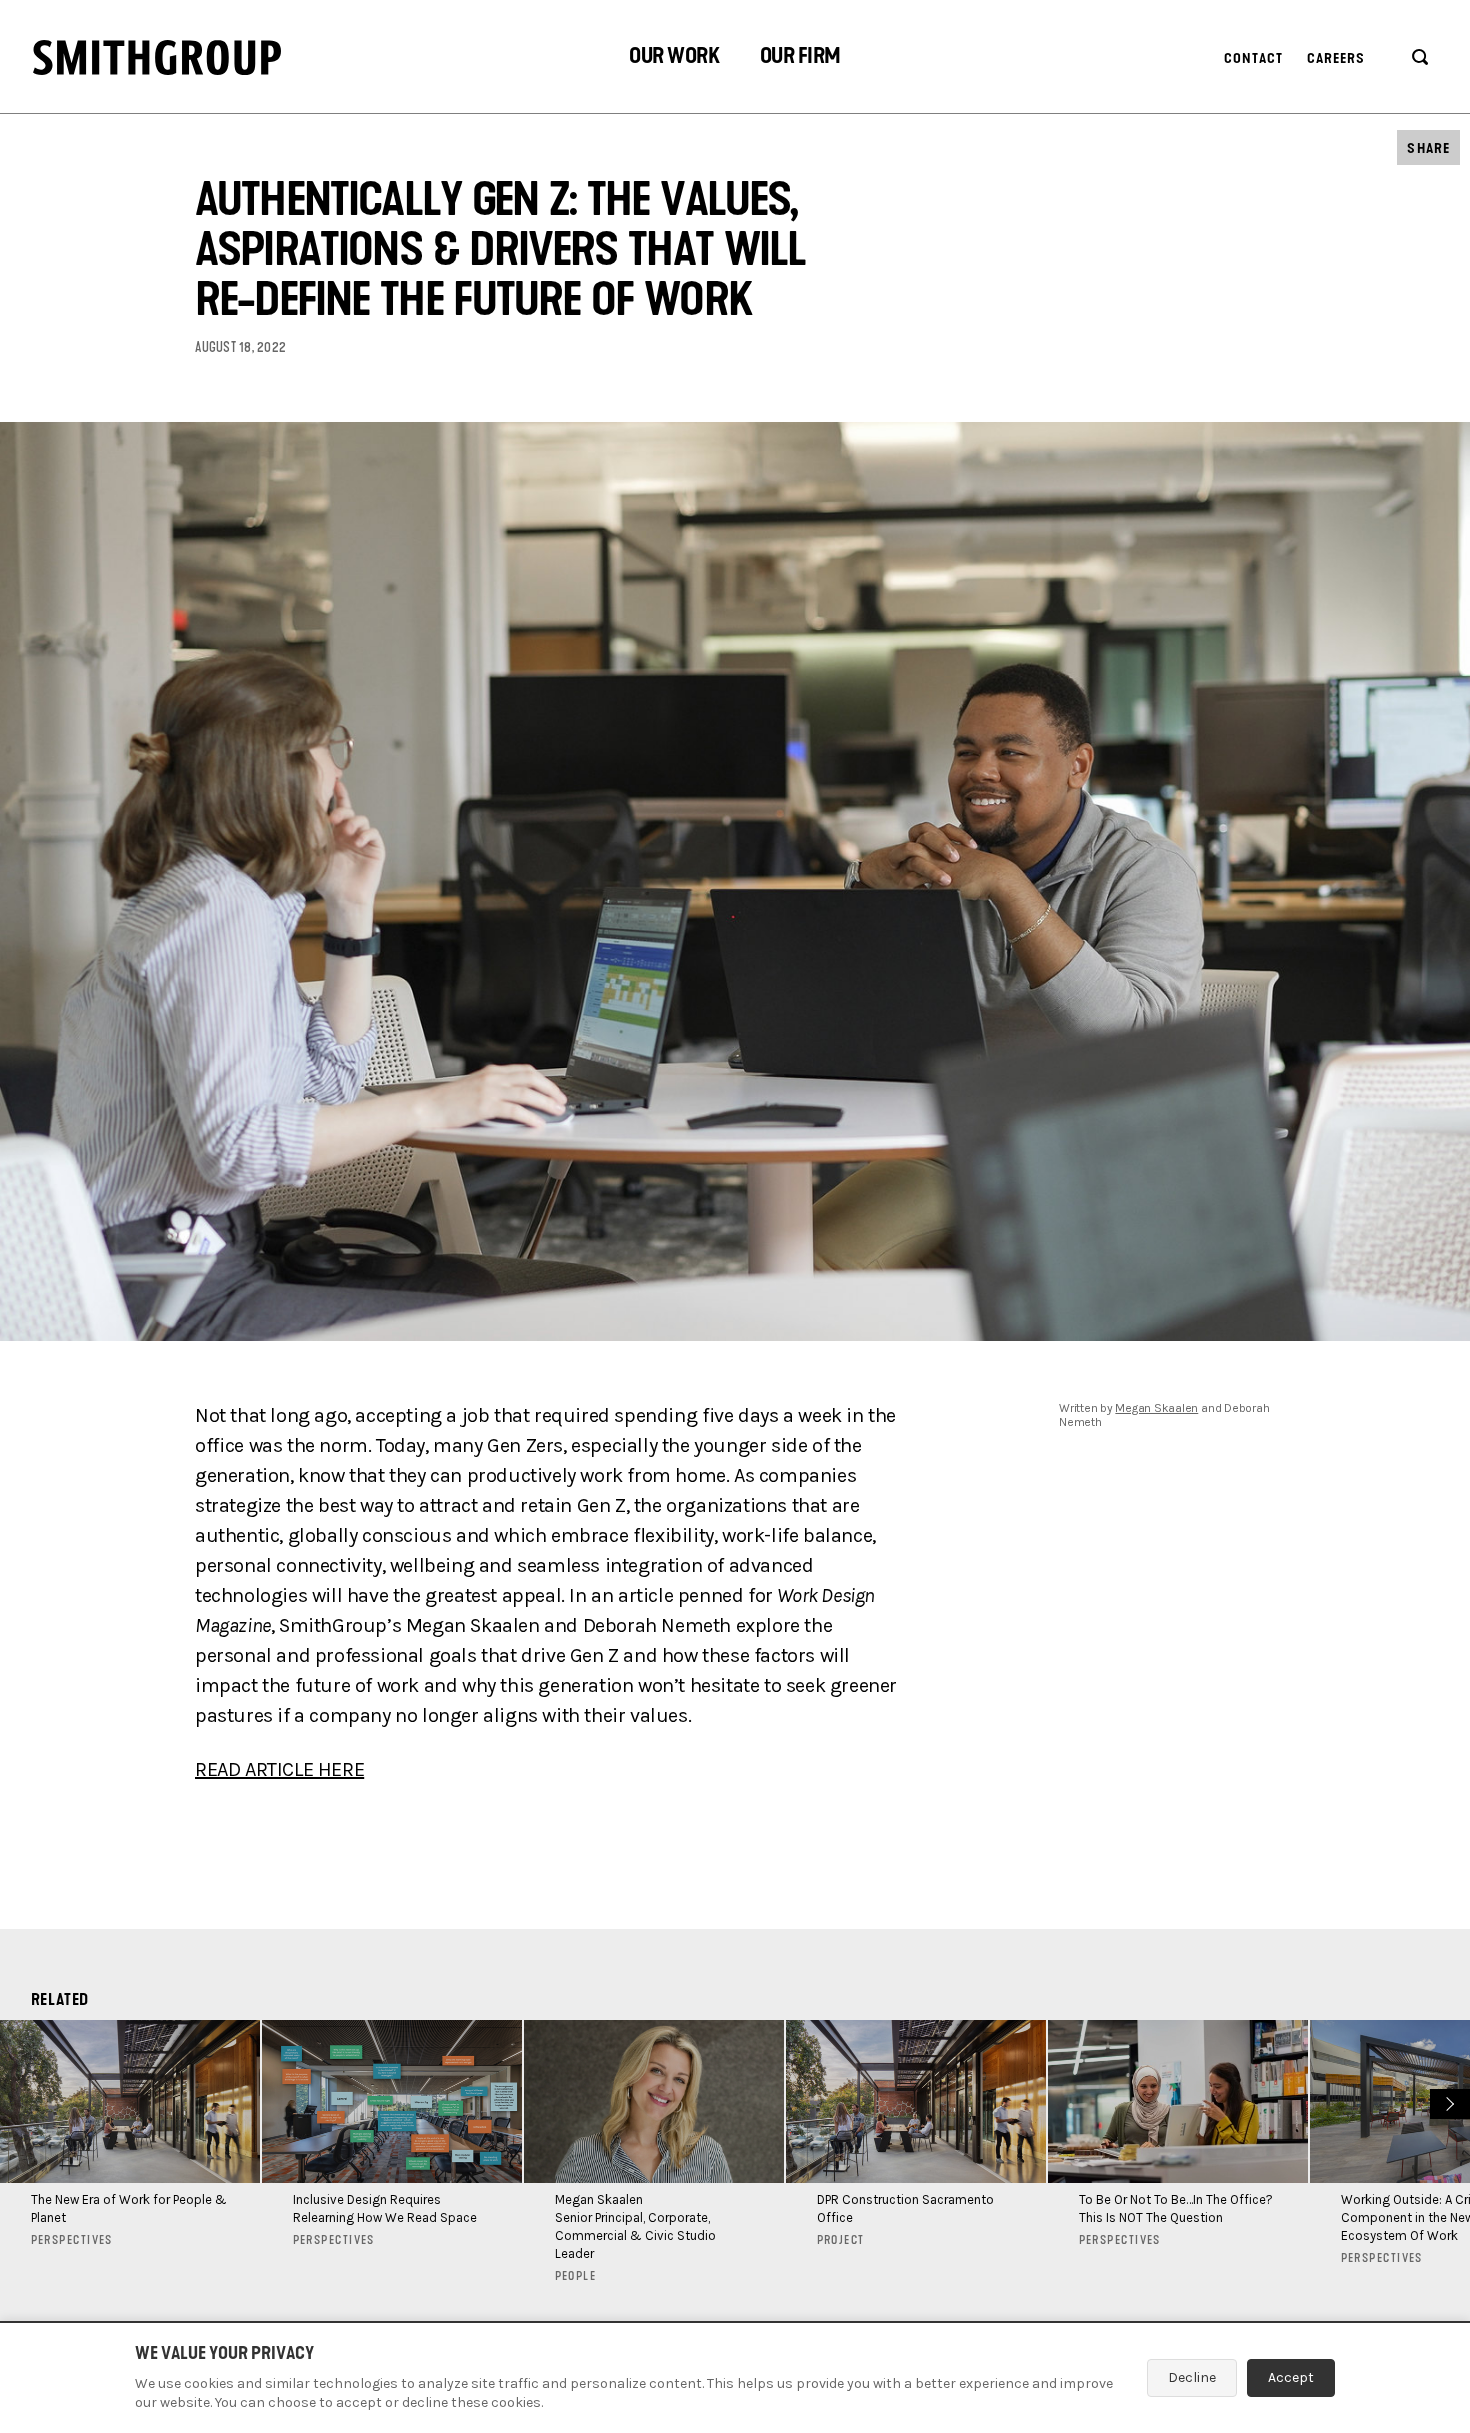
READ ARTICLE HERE (279, 1769)
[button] (674, 58)
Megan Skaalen (1156, 1408)
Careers (1336, 58)
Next (1447, 2101)
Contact (1254, 58)
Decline (1192, 2377)
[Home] (157, 57)
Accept (1291, 2377)
